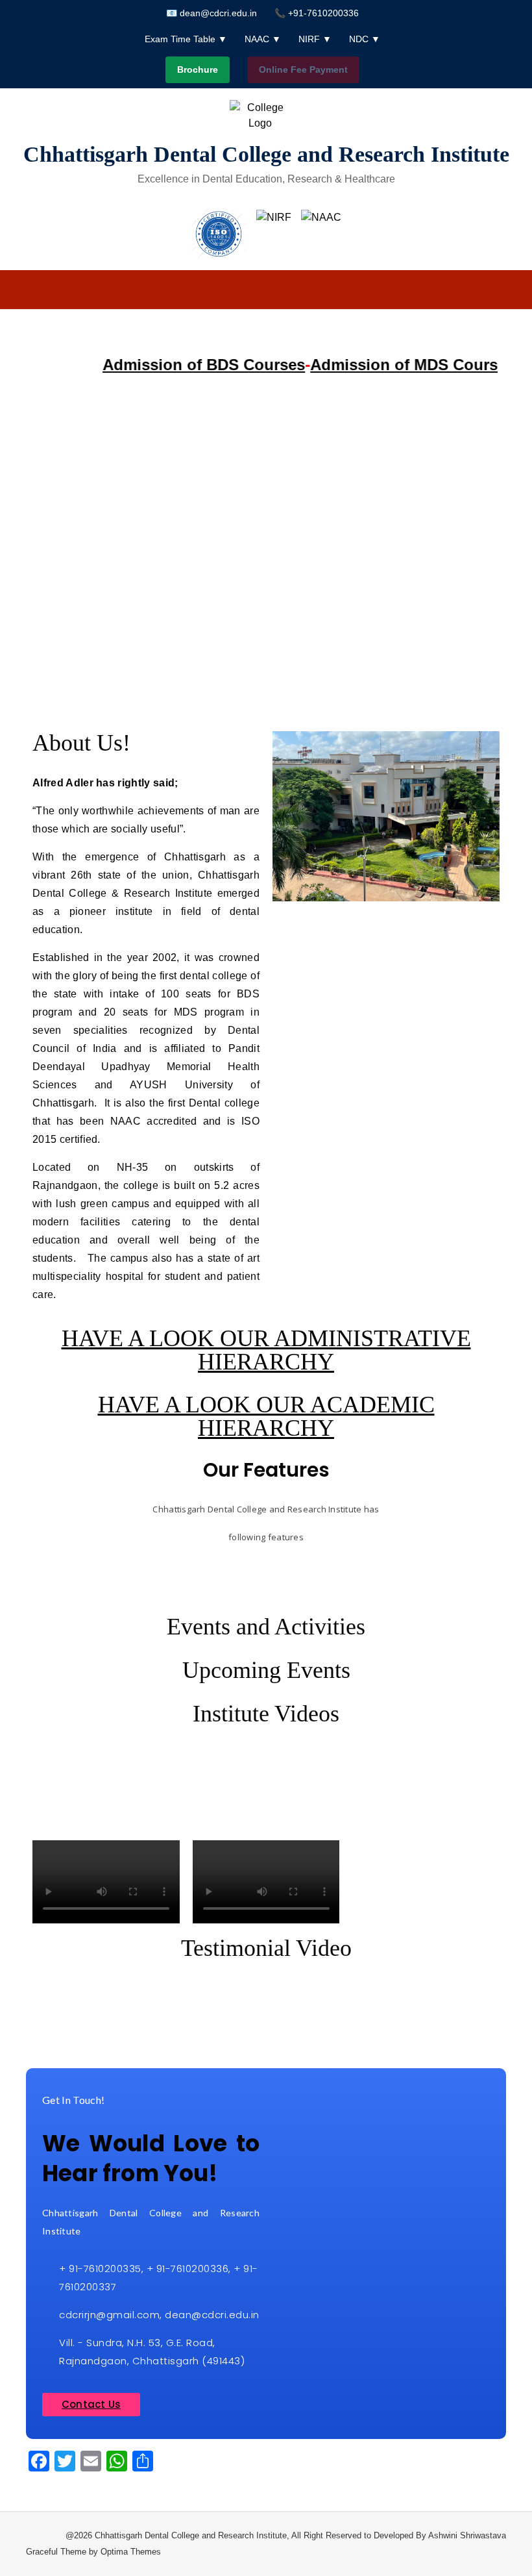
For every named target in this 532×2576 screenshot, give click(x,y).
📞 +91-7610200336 (317, 13)
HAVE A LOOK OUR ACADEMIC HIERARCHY (266, 1416)
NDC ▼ (365, 39)
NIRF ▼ (315, 39)
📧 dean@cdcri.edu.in (212, 13)
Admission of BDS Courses (183, 365)
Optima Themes (131, 2552)
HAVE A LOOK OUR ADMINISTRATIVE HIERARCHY (266, 1350)
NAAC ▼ (263, 39)
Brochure (198, 69)
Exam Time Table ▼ (186, 39)
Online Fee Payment (303, 69)
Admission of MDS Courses (392, 365)
